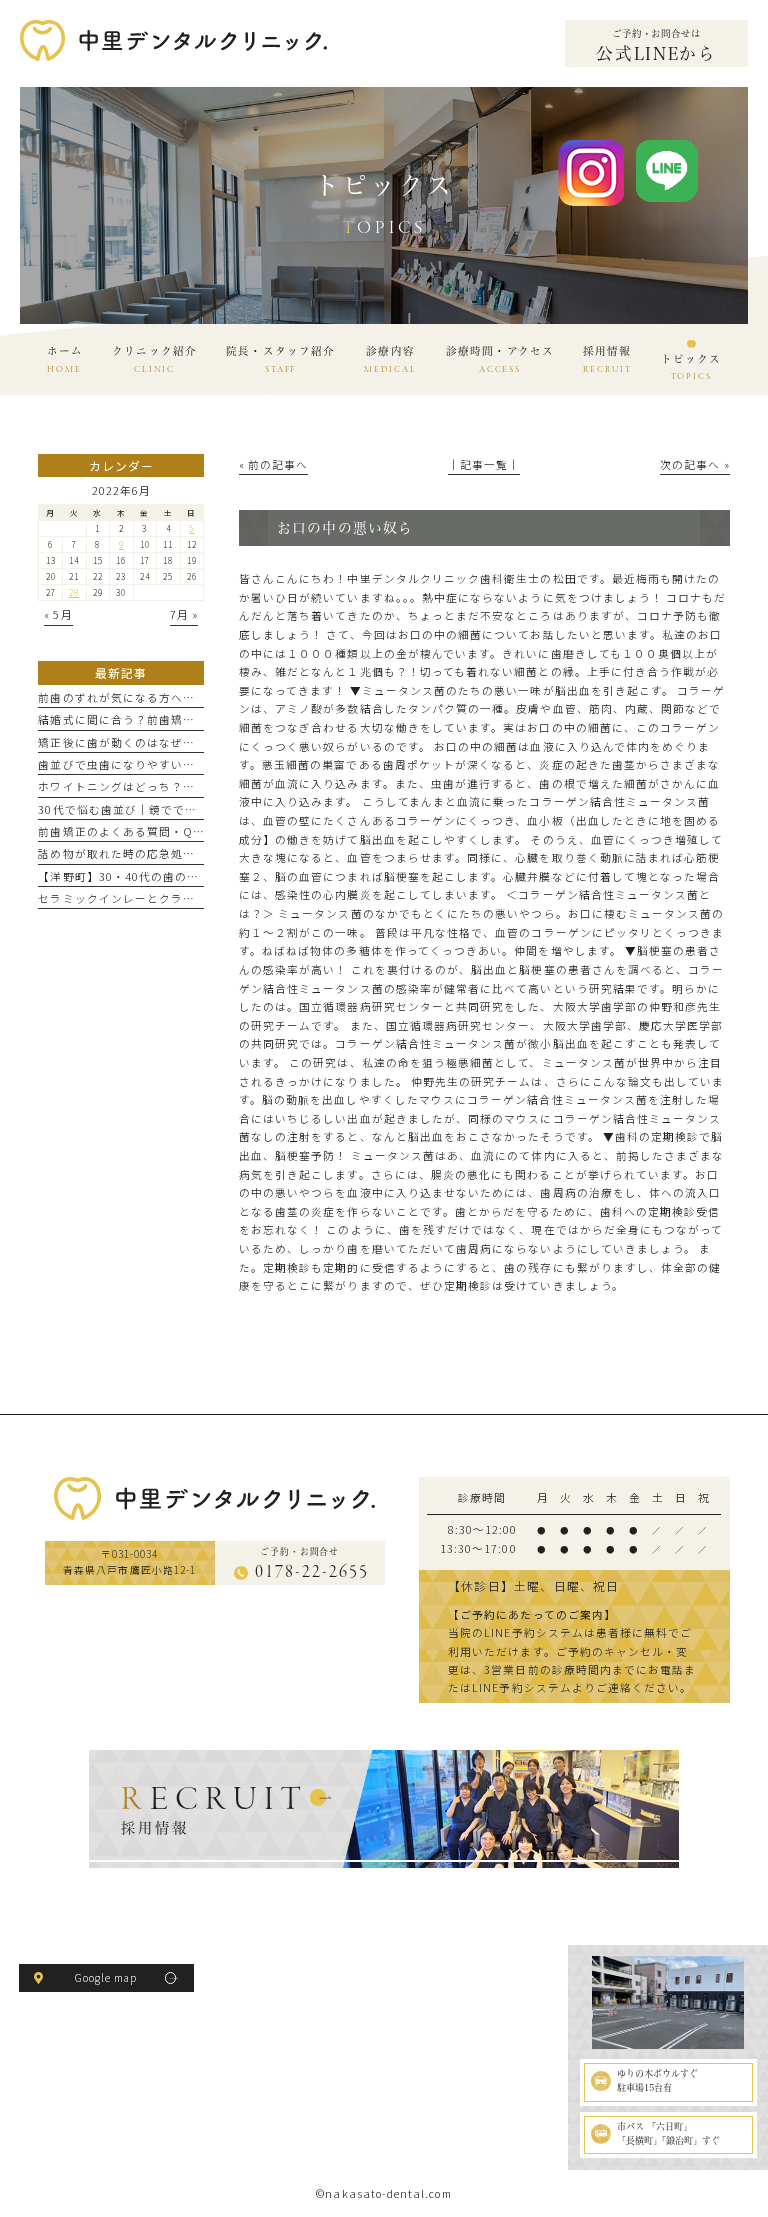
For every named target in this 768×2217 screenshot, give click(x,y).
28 (74, 592)
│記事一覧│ (484, 464)
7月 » (184, 614)
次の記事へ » (694, 464)
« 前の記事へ (273, 464)
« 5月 (58, 614)
